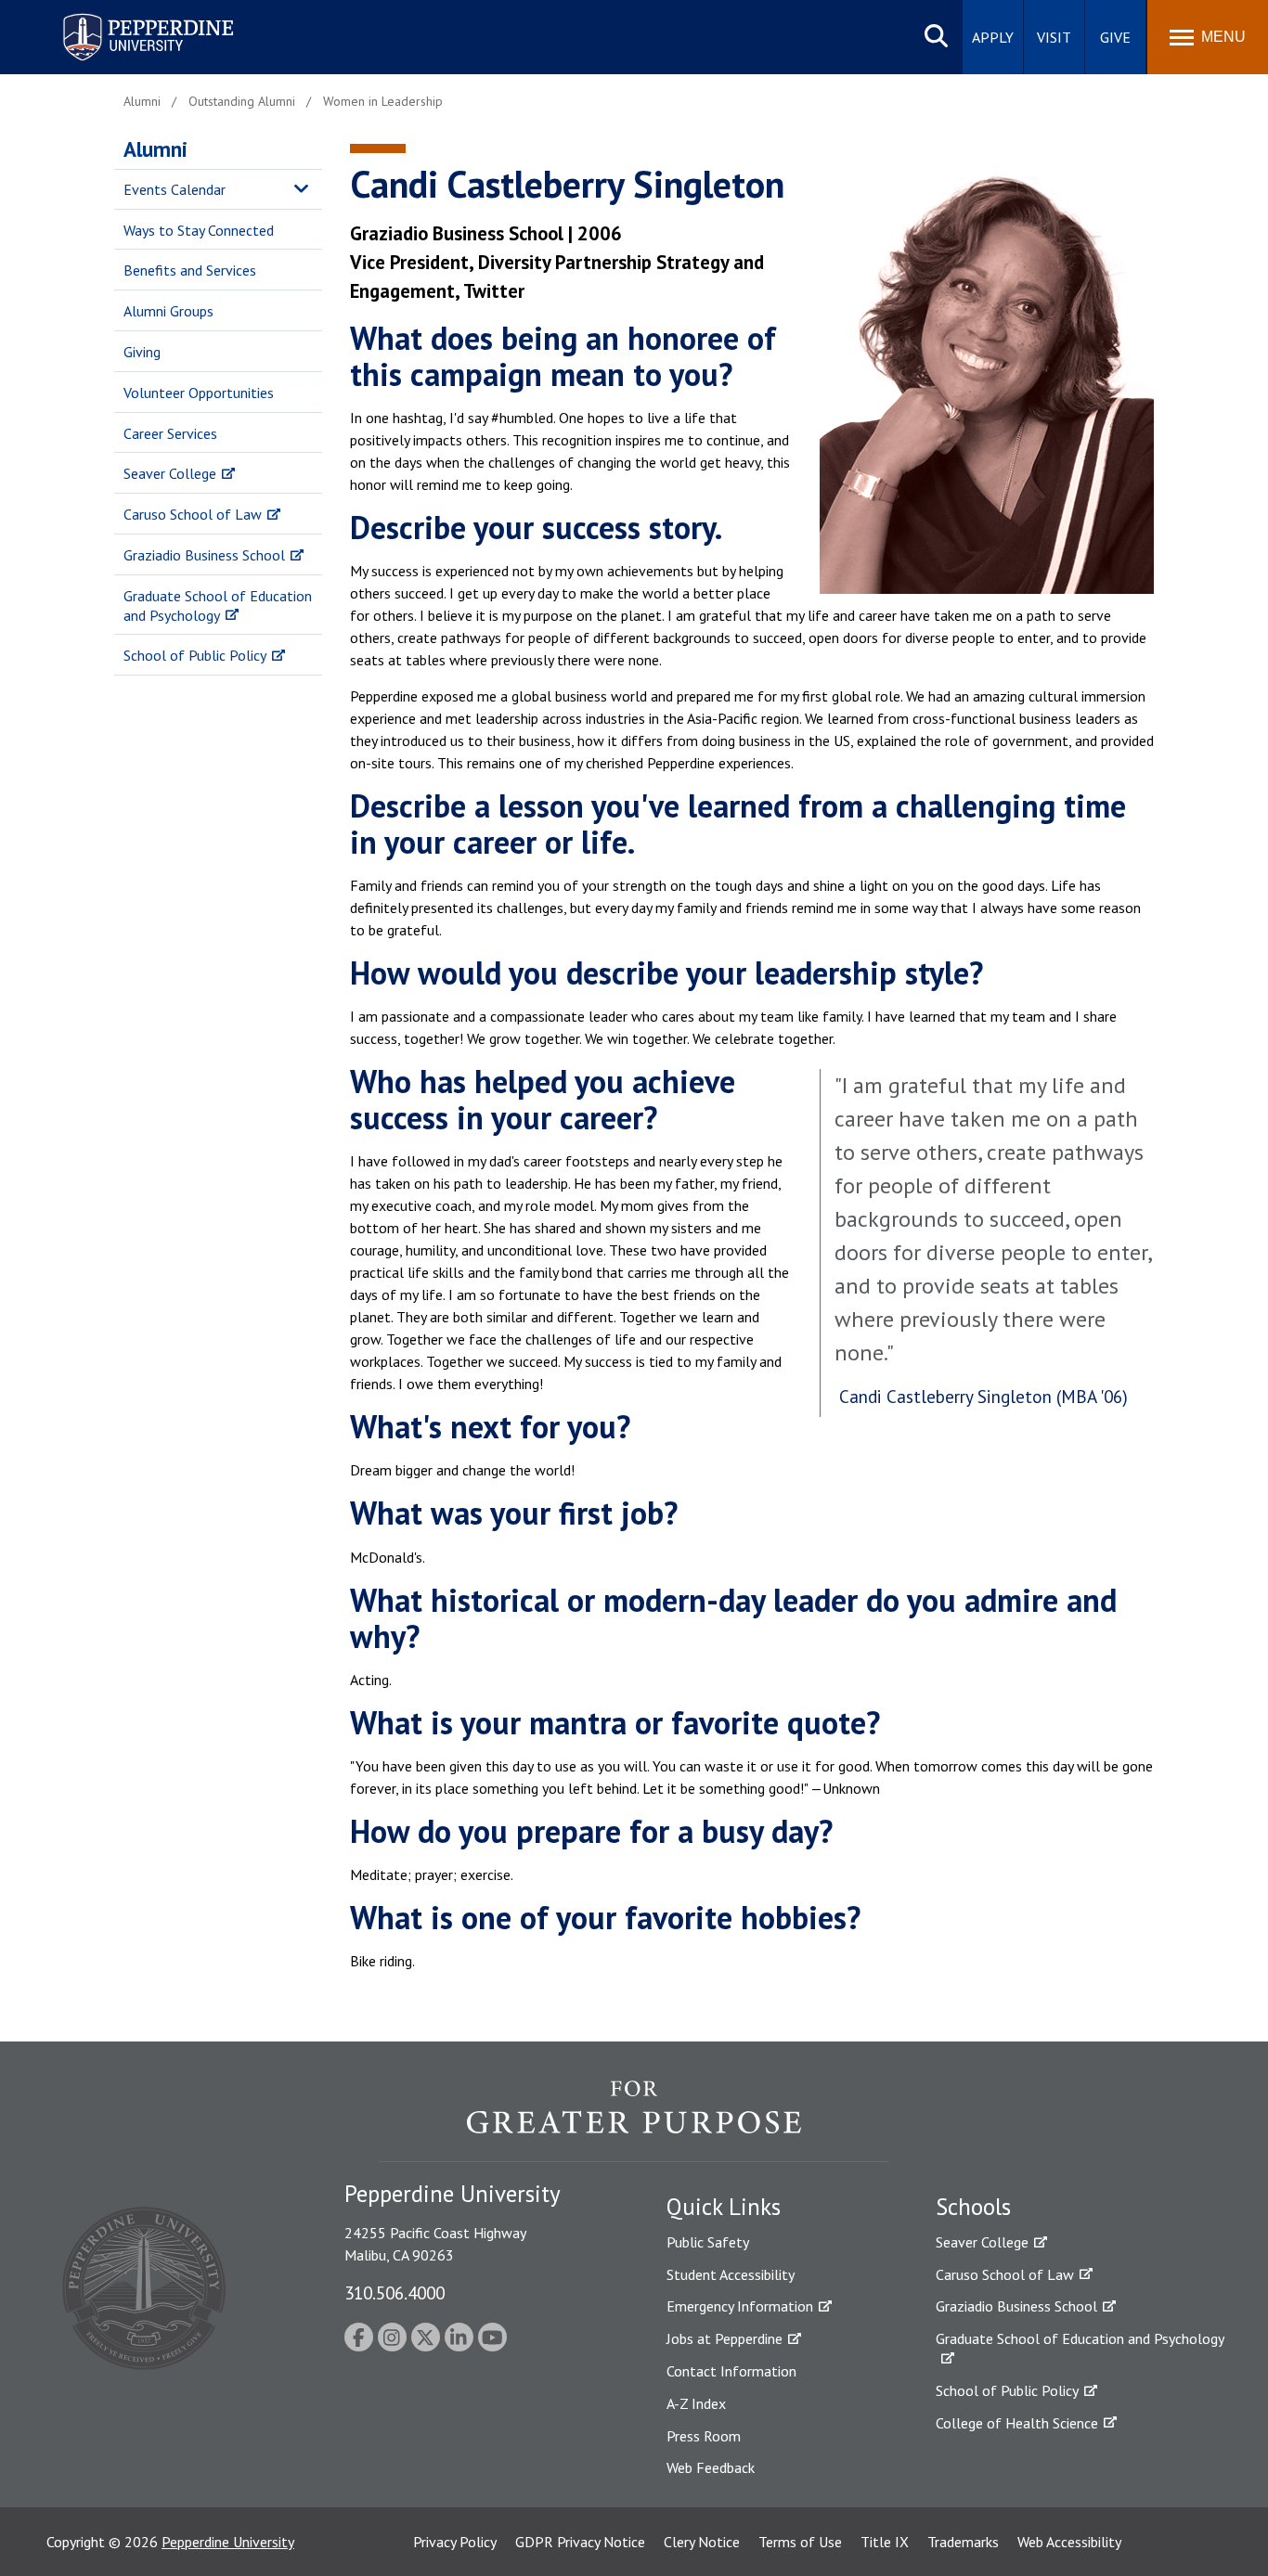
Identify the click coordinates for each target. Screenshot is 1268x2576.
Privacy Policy (455, 2542)
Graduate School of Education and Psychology (218, 605)
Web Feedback (711, 2467)
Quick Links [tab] (724, 2207)
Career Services (170, 433)
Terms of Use (800, 2542)
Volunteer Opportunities (199, 393)
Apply (993, 37)
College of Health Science (1017, 2423)
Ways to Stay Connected (199, 230)
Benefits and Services (190, 270)
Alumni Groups (168, 311)
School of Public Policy (195, 655)
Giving (142, 352)
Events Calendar (175, 189)
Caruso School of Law (193, 514)
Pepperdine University (126, 17)
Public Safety (708, 2242)
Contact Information (731, 2371)
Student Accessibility (731, 2274)
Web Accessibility (1069, 2542)
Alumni (155, 149)
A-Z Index (696, 2403)
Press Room (704, 2436)
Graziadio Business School (204, 555)
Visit (1054, 37)
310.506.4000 (395, 2293)
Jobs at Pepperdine (725, 2338)
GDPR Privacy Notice (580, 2542)
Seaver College (170, 473)
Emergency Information (740, 2306)
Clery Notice (702, 2542)
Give (1115, 37)
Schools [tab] (973, 2207)
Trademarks (963, 2542)
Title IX (885, 2542)
